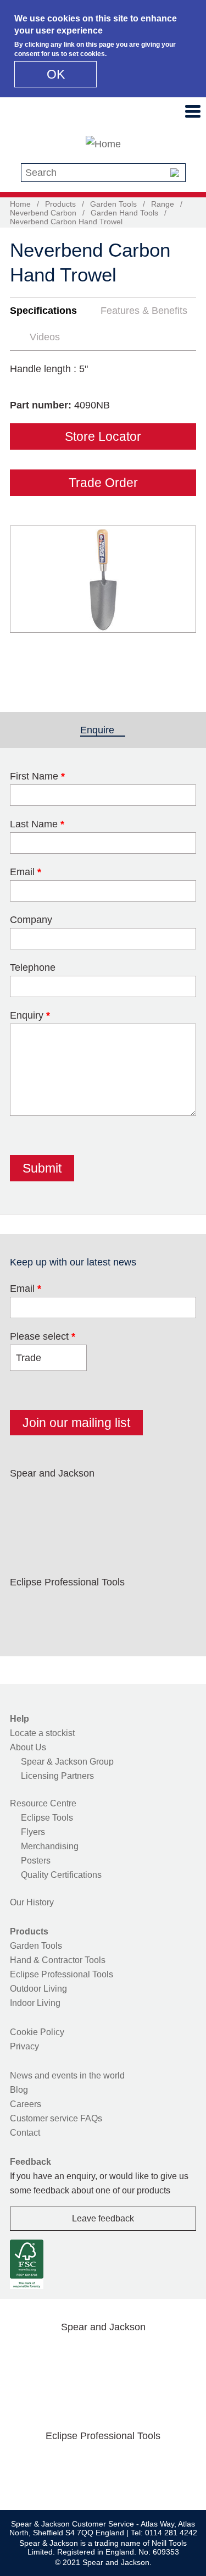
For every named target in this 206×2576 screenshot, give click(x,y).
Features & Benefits (144, 311)
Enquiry (30, 1015)
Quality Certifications (61, 1875)
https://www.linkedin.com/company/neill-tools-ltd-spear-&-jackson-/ (131, 1499)
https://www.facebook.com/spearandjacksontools (26, 1499)
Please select (43, 1336)
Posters (36, 1861)
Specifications (43, 311)
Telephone (33, 968)
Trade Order (103, 483)
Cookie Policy (37, 2032)
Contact (25, 2133)
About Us (28, 1747)
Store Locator (103, 436)
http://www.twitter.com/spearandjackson (61, 1499)
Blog (19, 2090)
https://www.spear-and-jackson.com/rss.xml (26, 1525)
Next (182, 599)
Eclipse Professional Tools (62, 1974)
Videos (45, 337)
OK (56, 74)
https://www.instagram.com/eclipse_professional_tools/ (96, 1608)
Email (26, 872)
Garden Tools (113, 204)
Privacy (24, 2046)
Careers (26, 2104)
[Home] (103, 144)
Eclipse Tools (47, 1818)
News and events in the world (67, 2075)
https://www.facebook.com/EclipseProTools (26, 1608)
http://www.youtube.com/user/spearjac (166, 1499)
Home (20, 204)
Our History (32, 1902)
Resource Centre (43, 1803)
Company (31, 920)
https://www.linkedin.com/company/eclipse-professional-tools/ (131, 1608)
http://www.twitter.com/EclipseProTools (61, 1608)
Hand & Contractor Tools (58, 1960)
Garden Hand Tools (124, 213)
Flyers (33, 1832)
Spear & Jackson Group (67, 1762)
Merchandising (50, 1846)
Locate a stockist (42, 1733)
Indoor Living (35, 2003)
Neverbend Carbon (43, 213)
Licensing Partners (57, 1776)
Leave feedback (103, 2218)
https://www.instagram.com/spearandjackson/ (96, 1499)
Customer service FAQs (56, 2118)
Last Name (37, 824)
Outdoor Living (38, 1989)
